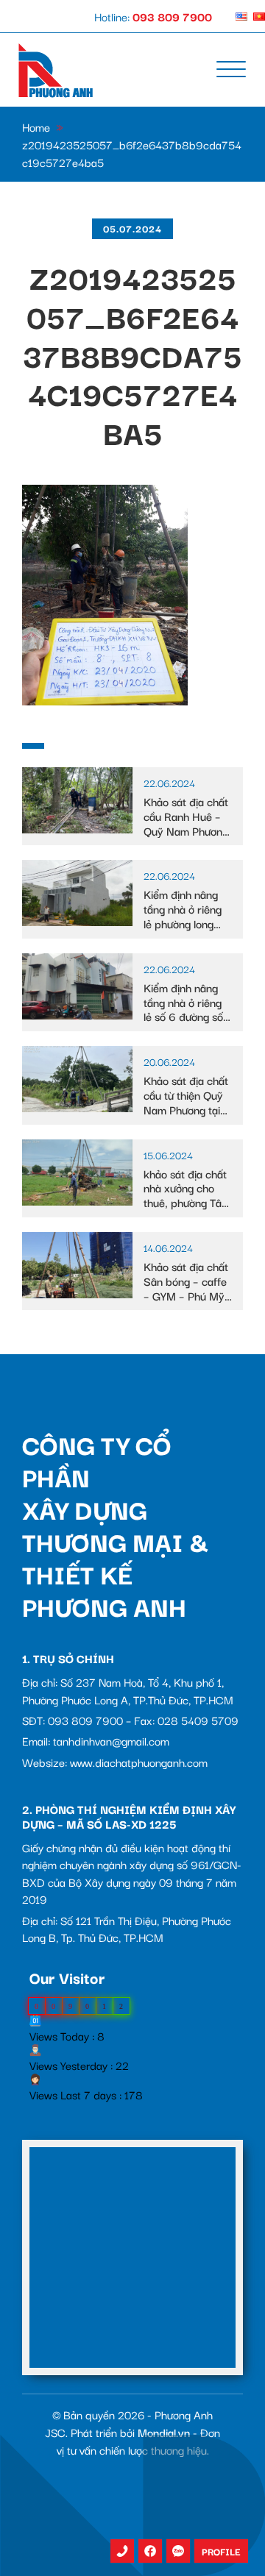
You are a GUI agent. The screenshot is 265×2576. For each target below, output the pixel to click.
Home (36, 127)
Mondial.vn (164, 2432)
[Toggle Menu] (231, 70)
